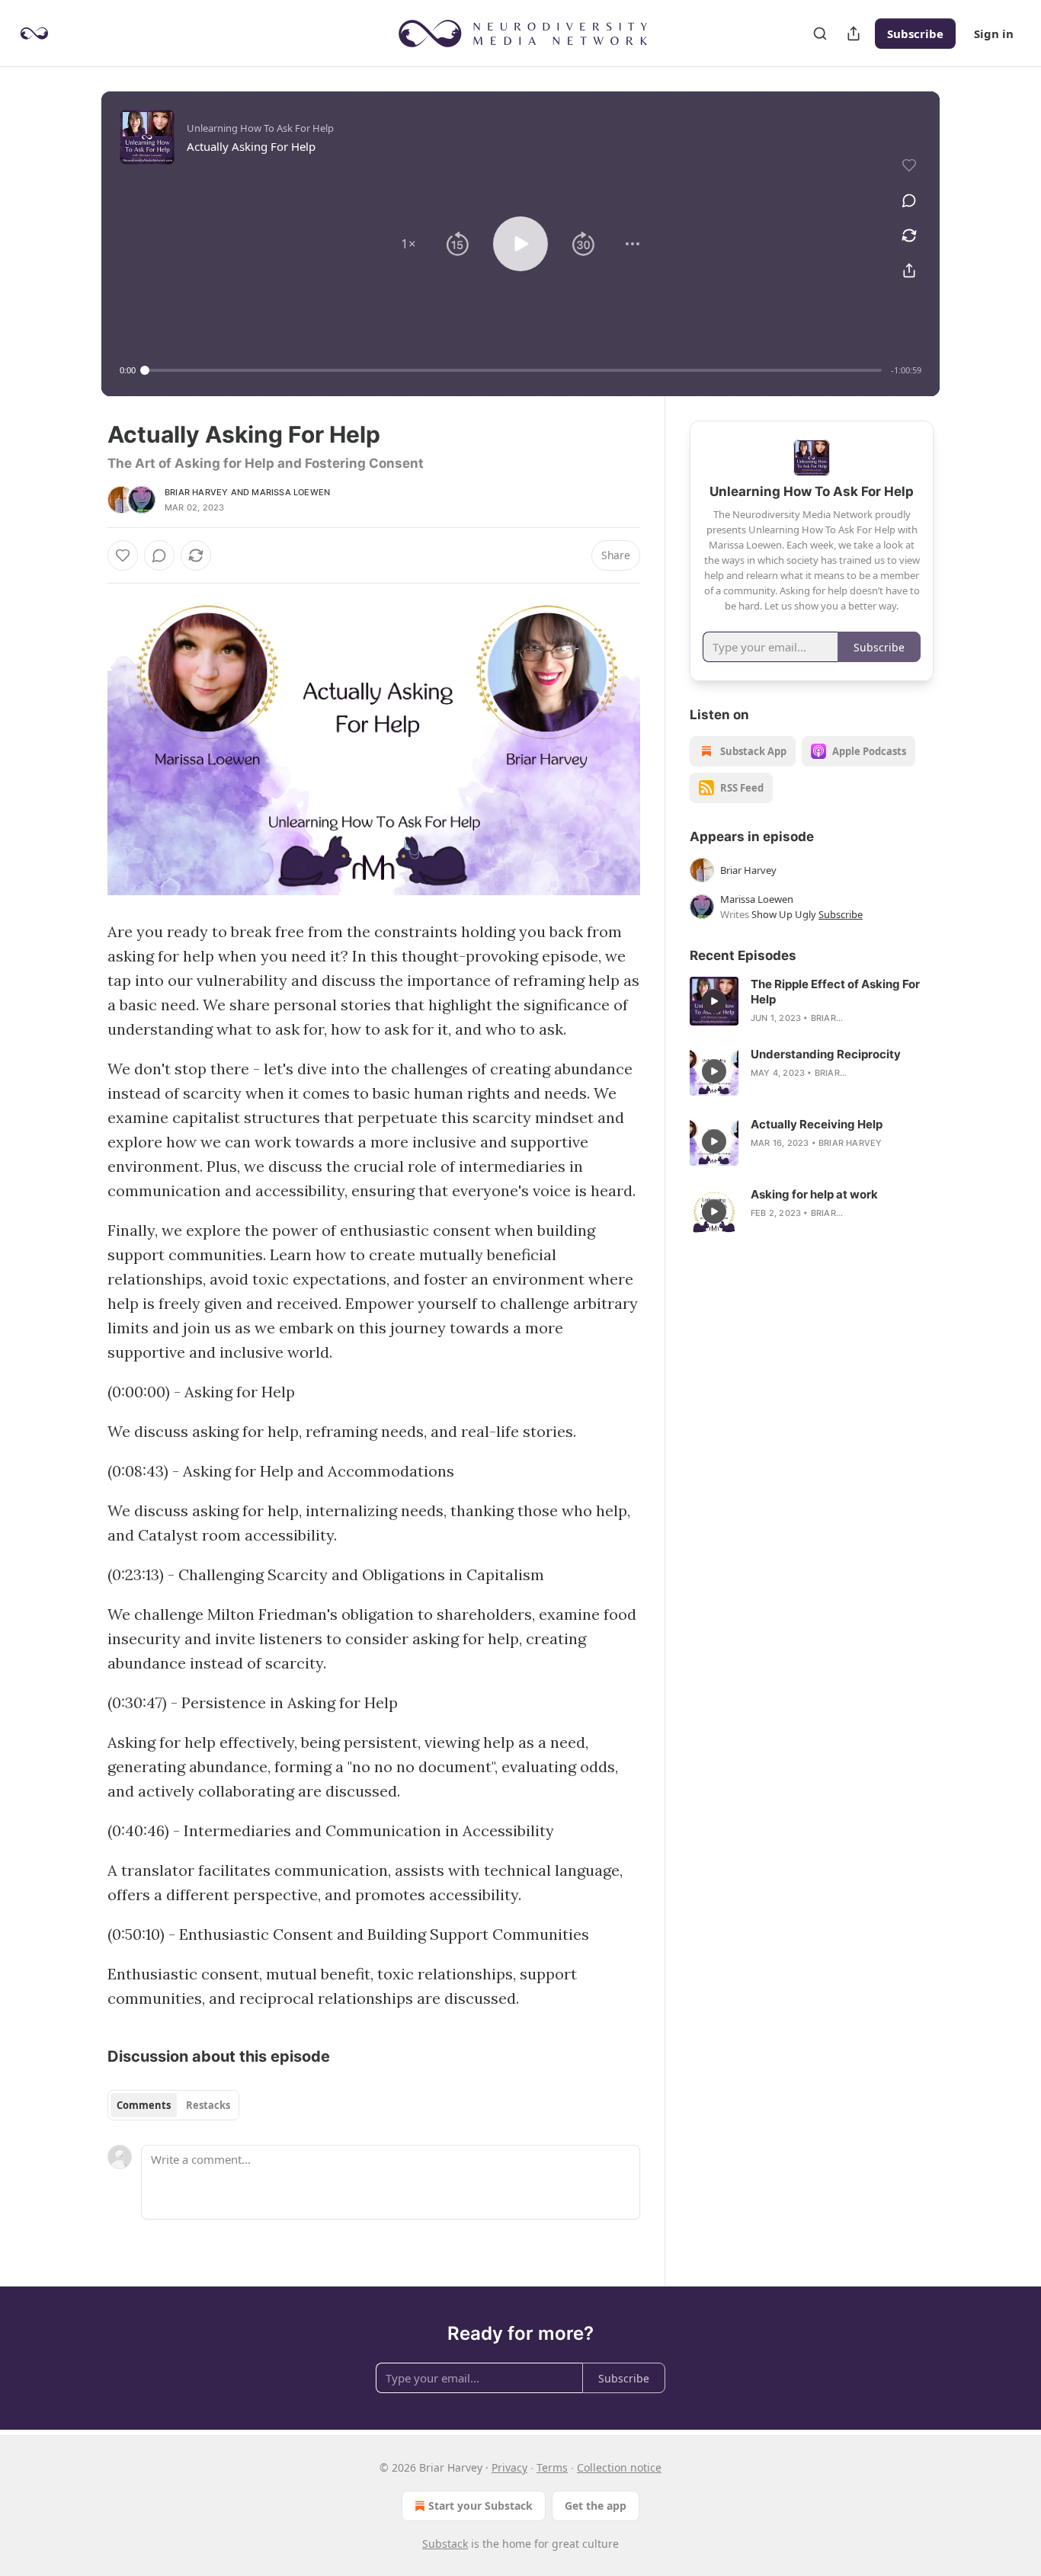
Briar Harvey (196, 492)
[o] (714, 1001)
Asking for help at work (814, 1194)
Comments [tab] (144, 2105)
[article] (812, 1001)
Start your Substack (480, 2506)
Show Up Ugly (784, 914)
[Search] (820, 34)
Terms (552, 2467)
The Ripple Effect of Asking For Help (835, 992)
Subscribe (915, 34)
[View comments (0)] (909, 200)
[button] (408, 244)
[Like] (123, 555)
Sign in (994, 34)
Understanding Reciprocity (826, 1054)
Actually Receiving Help (817, 1124)
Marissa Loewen (291, 492)
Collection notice (619, 2467)
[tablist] (173, 2105)
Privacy (509, 2467)
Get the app (596, 2506)
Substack (445, 2544)
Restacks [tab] (208, 2105)
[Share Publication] (854, 34)
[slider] (513, 370)
